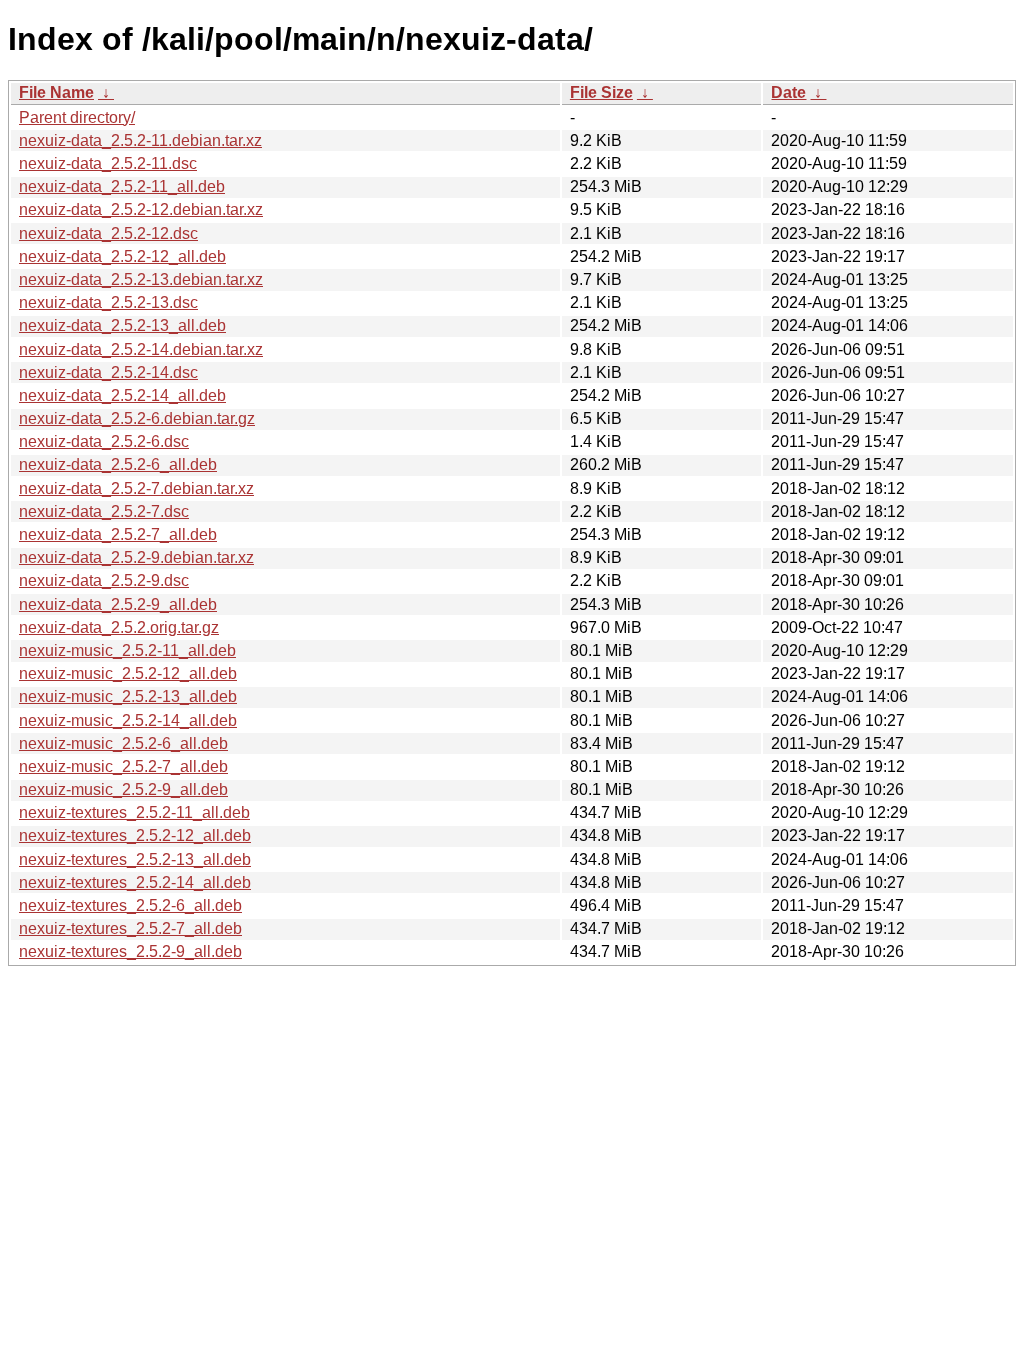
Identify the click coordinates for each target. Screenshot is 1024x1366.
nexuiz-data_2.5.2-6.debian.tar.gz (137, 418)
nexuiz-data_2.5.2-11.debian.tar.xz (140, 140)
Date (788, 92)
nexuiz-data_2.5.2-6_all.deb (118, 464)
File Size (601, 92)
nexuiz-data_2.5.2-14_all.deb (122, 395)
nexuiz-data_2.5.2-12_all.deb (122, 256)
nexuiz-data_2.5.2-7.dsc (104, 511)
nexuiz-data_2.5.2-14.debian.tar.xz (141, 349)
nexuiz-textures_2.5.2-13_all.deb (135, 859)
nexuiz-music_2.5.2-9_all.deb (123, 789)
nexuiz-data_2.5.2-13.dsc (108, 302)
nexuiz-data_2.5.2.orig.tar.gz (119, 627)
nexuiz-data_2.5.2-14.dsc (108, 372)
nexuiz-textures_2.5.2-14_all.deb (135, 882)
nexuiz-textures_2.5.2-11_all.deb (134, 812)
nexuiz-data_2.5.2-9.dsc (104, 580)
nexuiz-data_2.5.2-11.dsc (108, 163)
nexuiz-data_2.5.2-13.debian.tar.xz (141, 279)
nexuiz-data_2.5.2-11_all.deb (122, 186)
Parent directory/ (77, 117)
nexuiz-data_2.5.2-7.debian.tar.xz (136, 488)
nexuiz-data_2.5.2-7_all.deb (118, 534)
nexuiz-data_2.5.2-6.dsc (104, 441)
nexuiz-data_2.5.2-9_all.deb (118, 604)
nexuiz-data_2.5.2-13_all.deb (122, 325)
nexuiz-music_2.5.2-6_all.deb (123, 743)
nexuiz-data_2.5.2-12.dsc (108, 233)
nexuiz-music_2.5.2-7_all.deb (123, 766)
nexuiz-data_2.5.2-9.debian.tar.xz (136, 557)
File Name (56, 92)
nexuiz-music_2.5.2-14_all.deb (128, 720)
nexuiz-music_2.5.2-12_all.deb (128, 673)
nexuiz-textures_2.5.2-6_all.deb (130, 905)
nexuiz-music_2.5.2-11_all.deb (127, 650)
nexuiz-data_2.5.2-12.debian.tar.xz (141, 209)
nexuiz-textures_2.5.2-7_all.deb (130, 928)
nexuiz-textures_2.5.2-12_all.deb (135, 835)
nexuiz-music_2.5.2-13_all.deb (128, 696)
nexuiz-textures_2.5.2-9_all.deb (130, 951)
